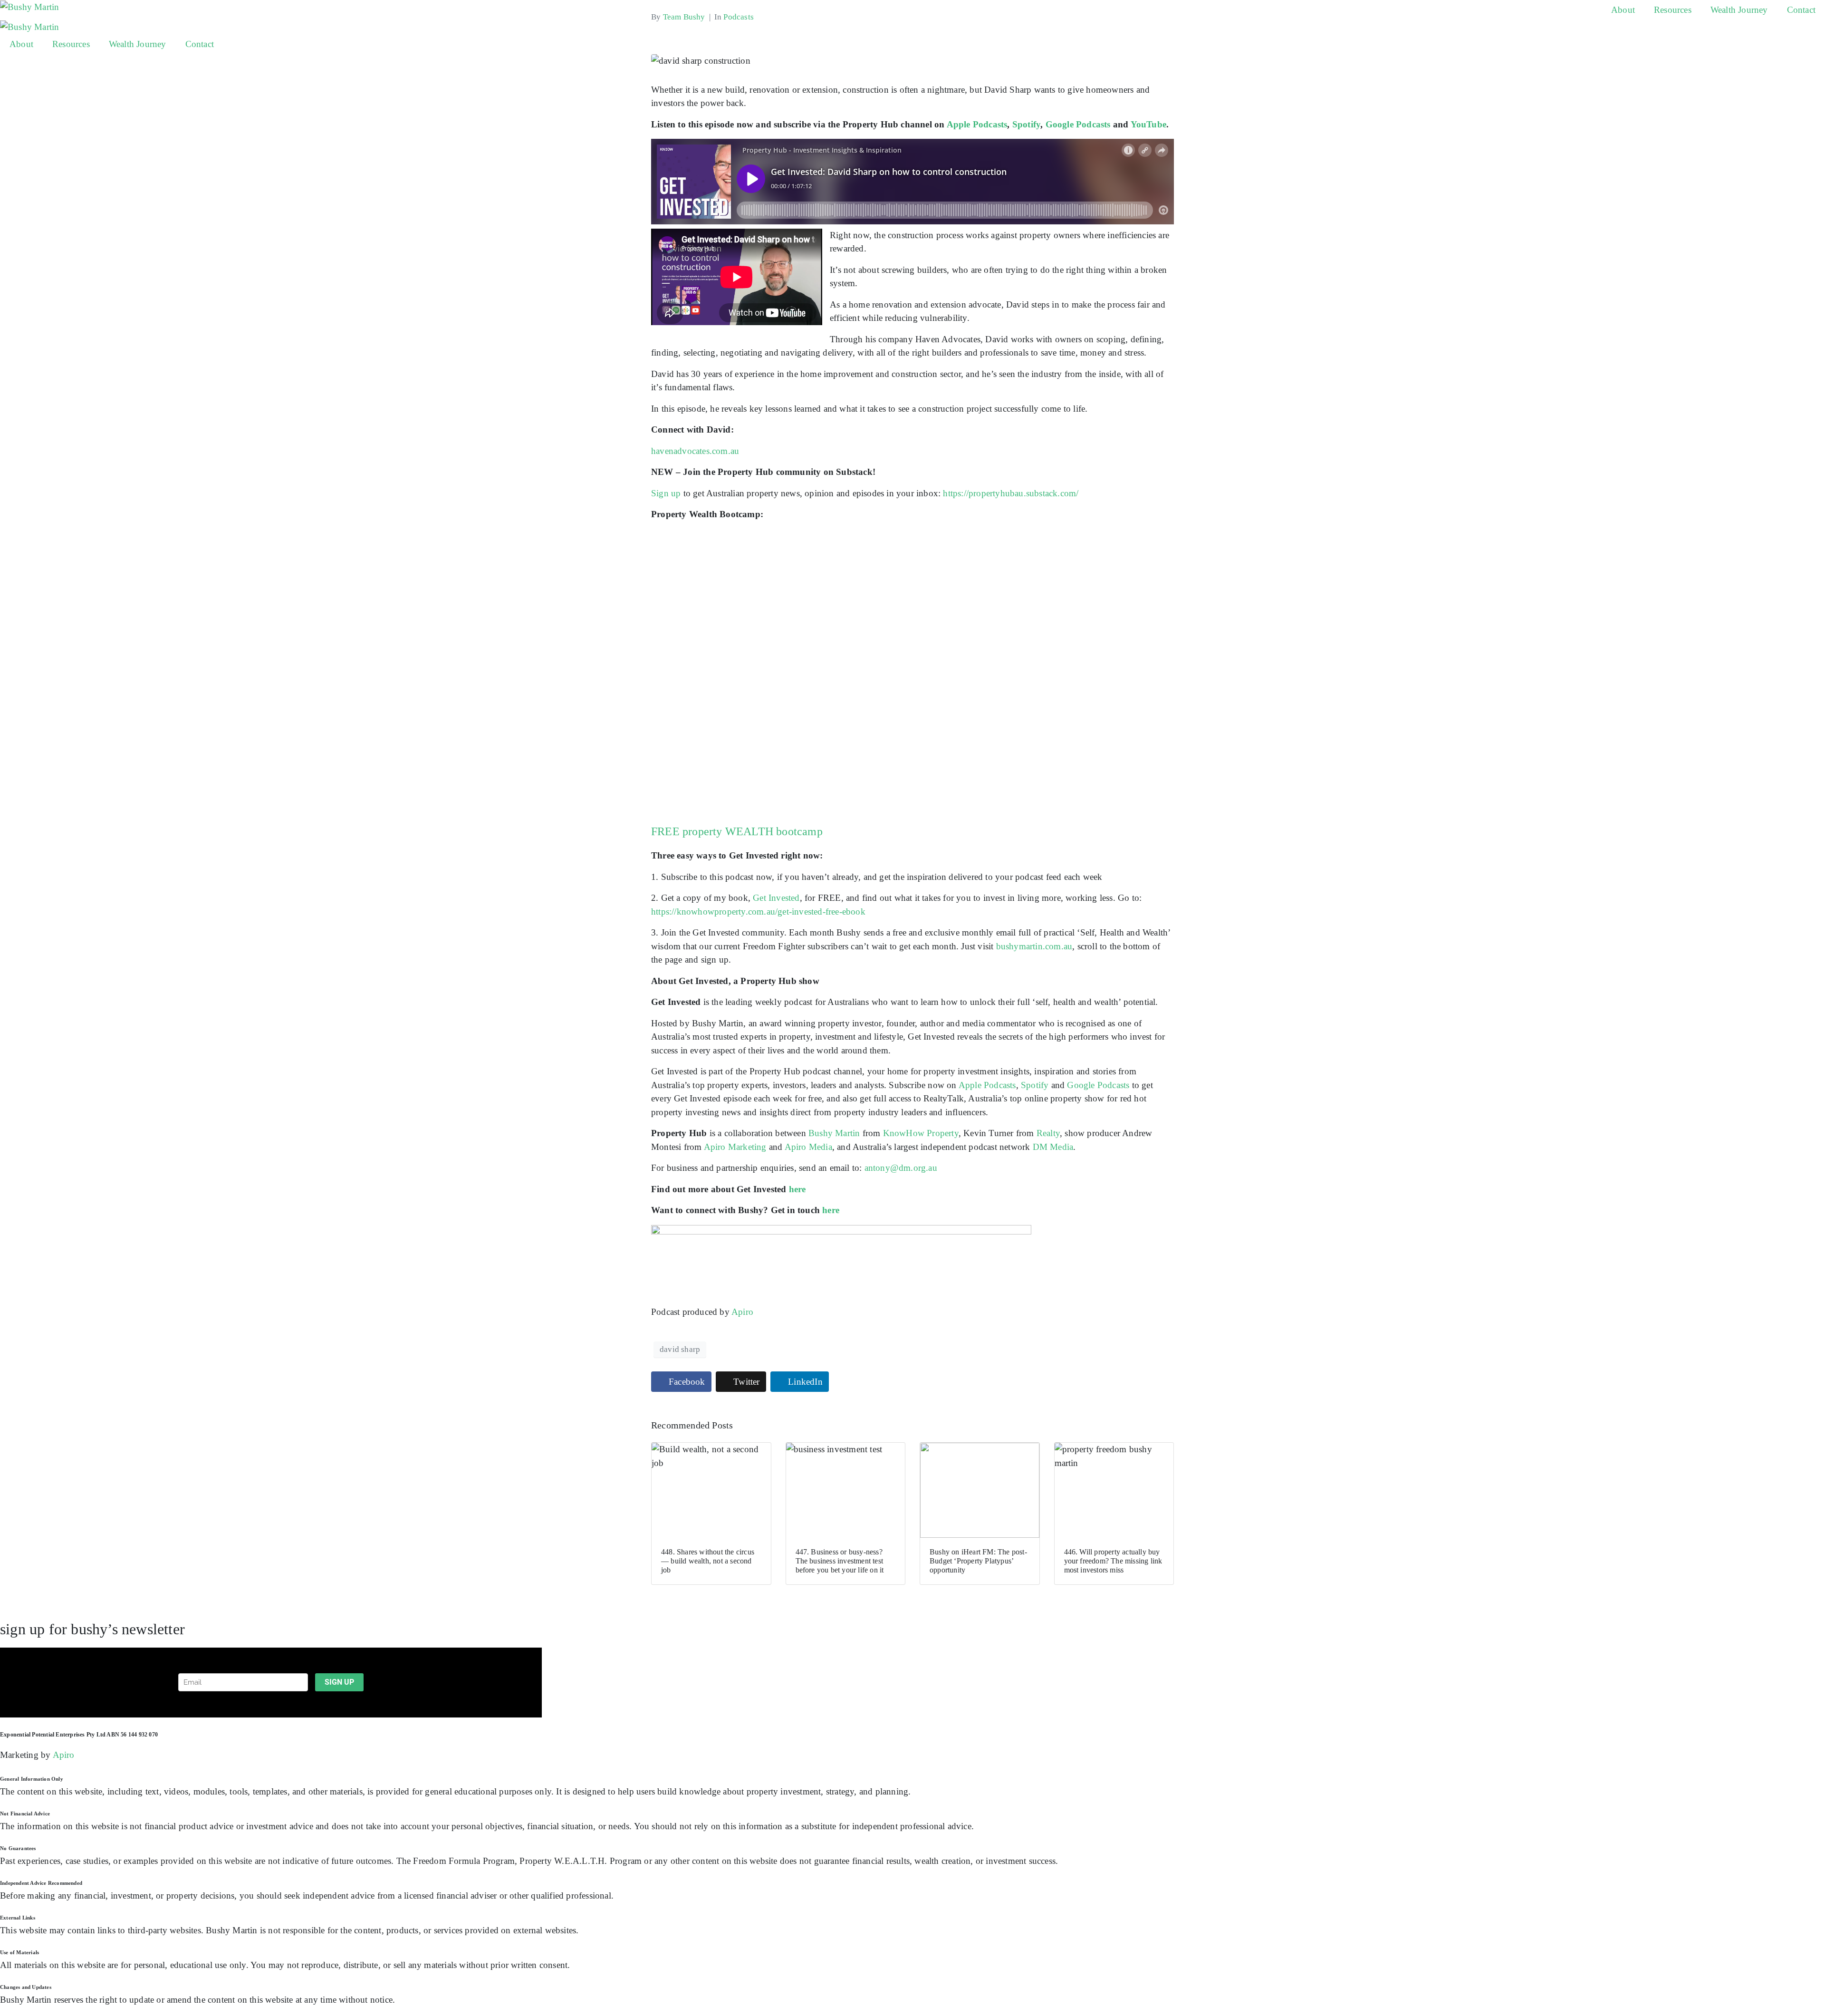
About (1623, 10)
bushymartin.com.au (1034, 946)
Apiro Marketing (735, 1147)
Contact (1801, 10)
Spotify (1026, 124)
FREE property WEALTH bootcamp (737, 831)
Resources (1673, 10)
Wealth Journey (1739, 10)
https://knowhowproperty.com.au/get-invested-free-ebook (758, 912)
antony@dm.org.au (901, 1168)
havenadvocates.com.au (695, 451)
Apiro (742, 1312)
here (797, 1189)
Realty (1048, 1133)
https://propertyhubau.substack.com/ (1011, 493)
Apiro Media (808, 1147)
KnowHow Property (921, 1133)
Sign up (666, 493)
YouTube (1148, 124)
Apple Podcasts (977, 124)
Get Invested (776, 898)
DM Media (1053, 1147)
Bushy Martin (834, 1133)
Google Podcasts (1078, 124)
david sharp (680, 1349)
